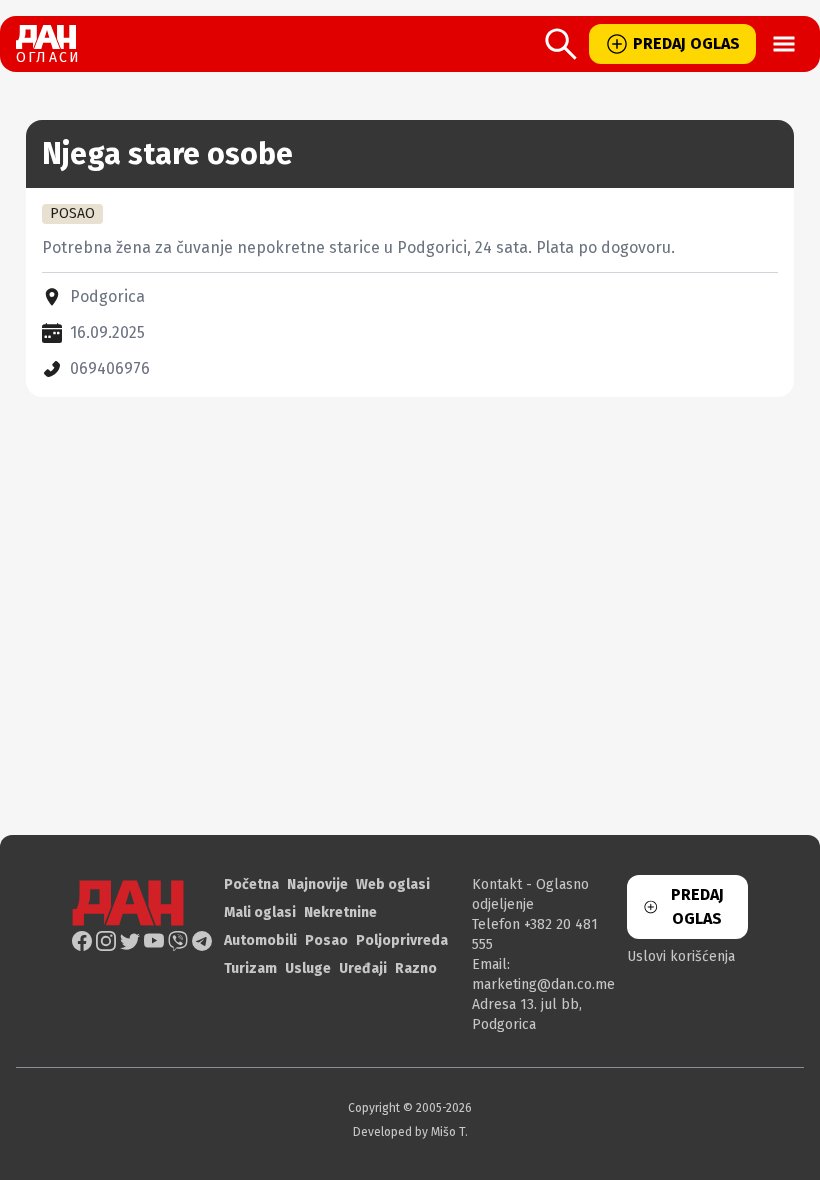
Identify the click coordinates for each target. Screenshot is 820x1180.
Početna (251, 884)
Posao (326, 940)
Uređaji (363, 968)
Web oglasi (393, 884)
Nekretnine (340, 912)
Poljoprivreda (402, 940)
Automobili (260, 940)
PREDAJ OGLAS (686, 43)
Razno (416, 968)
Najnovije (317, 884)
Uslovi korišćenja (681, 956)
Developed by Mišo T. (410, 1132)
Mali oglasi (260, 912)
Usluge (308, 968)
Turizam (250, 968)
